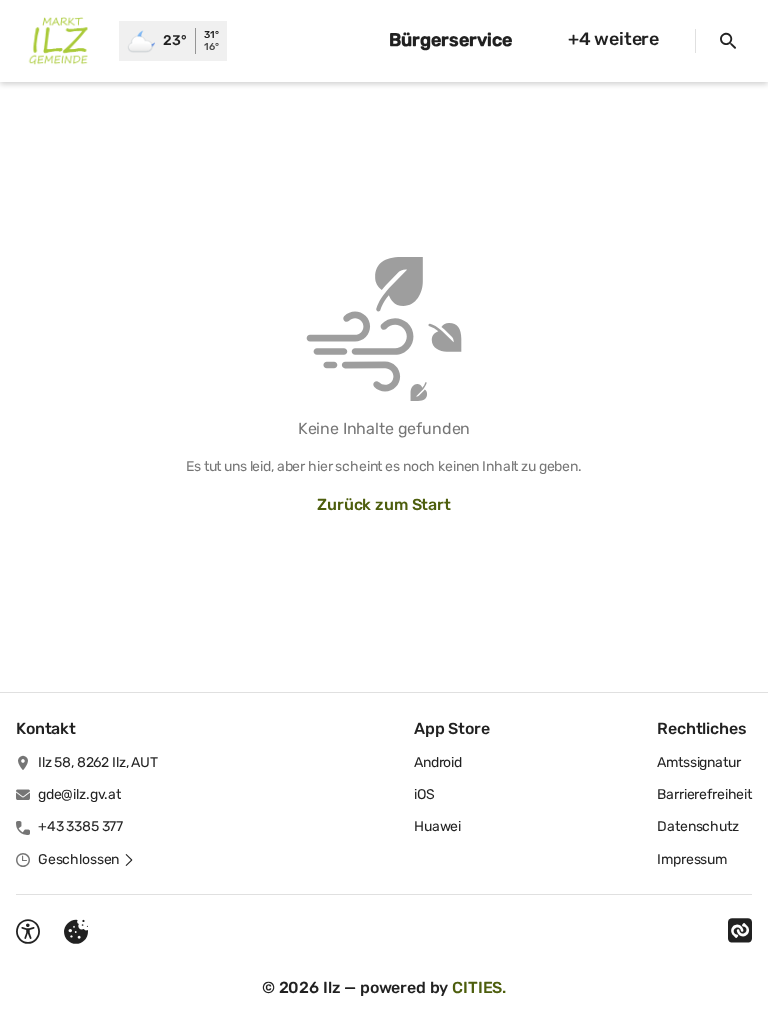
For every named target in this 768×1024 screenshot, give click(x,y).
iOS (424, 794)
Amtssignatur (698, 762)
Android (438, 762)
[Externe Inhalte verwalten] (76, 932)
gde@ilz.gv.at (79, 794)
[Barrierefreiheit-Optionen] (28, 932)
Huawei (437, 826)
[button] (86, 860)
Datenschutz (697, 826)
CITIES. (479, 987)
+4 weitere (613, 39)
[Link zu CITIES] (740, 931)
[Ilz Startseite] (59, 41)
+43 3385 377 (80, 826)
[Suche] (728, 41)
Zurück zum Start (383, 504)
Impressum (692, 859)
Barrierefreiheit (704, 794)
